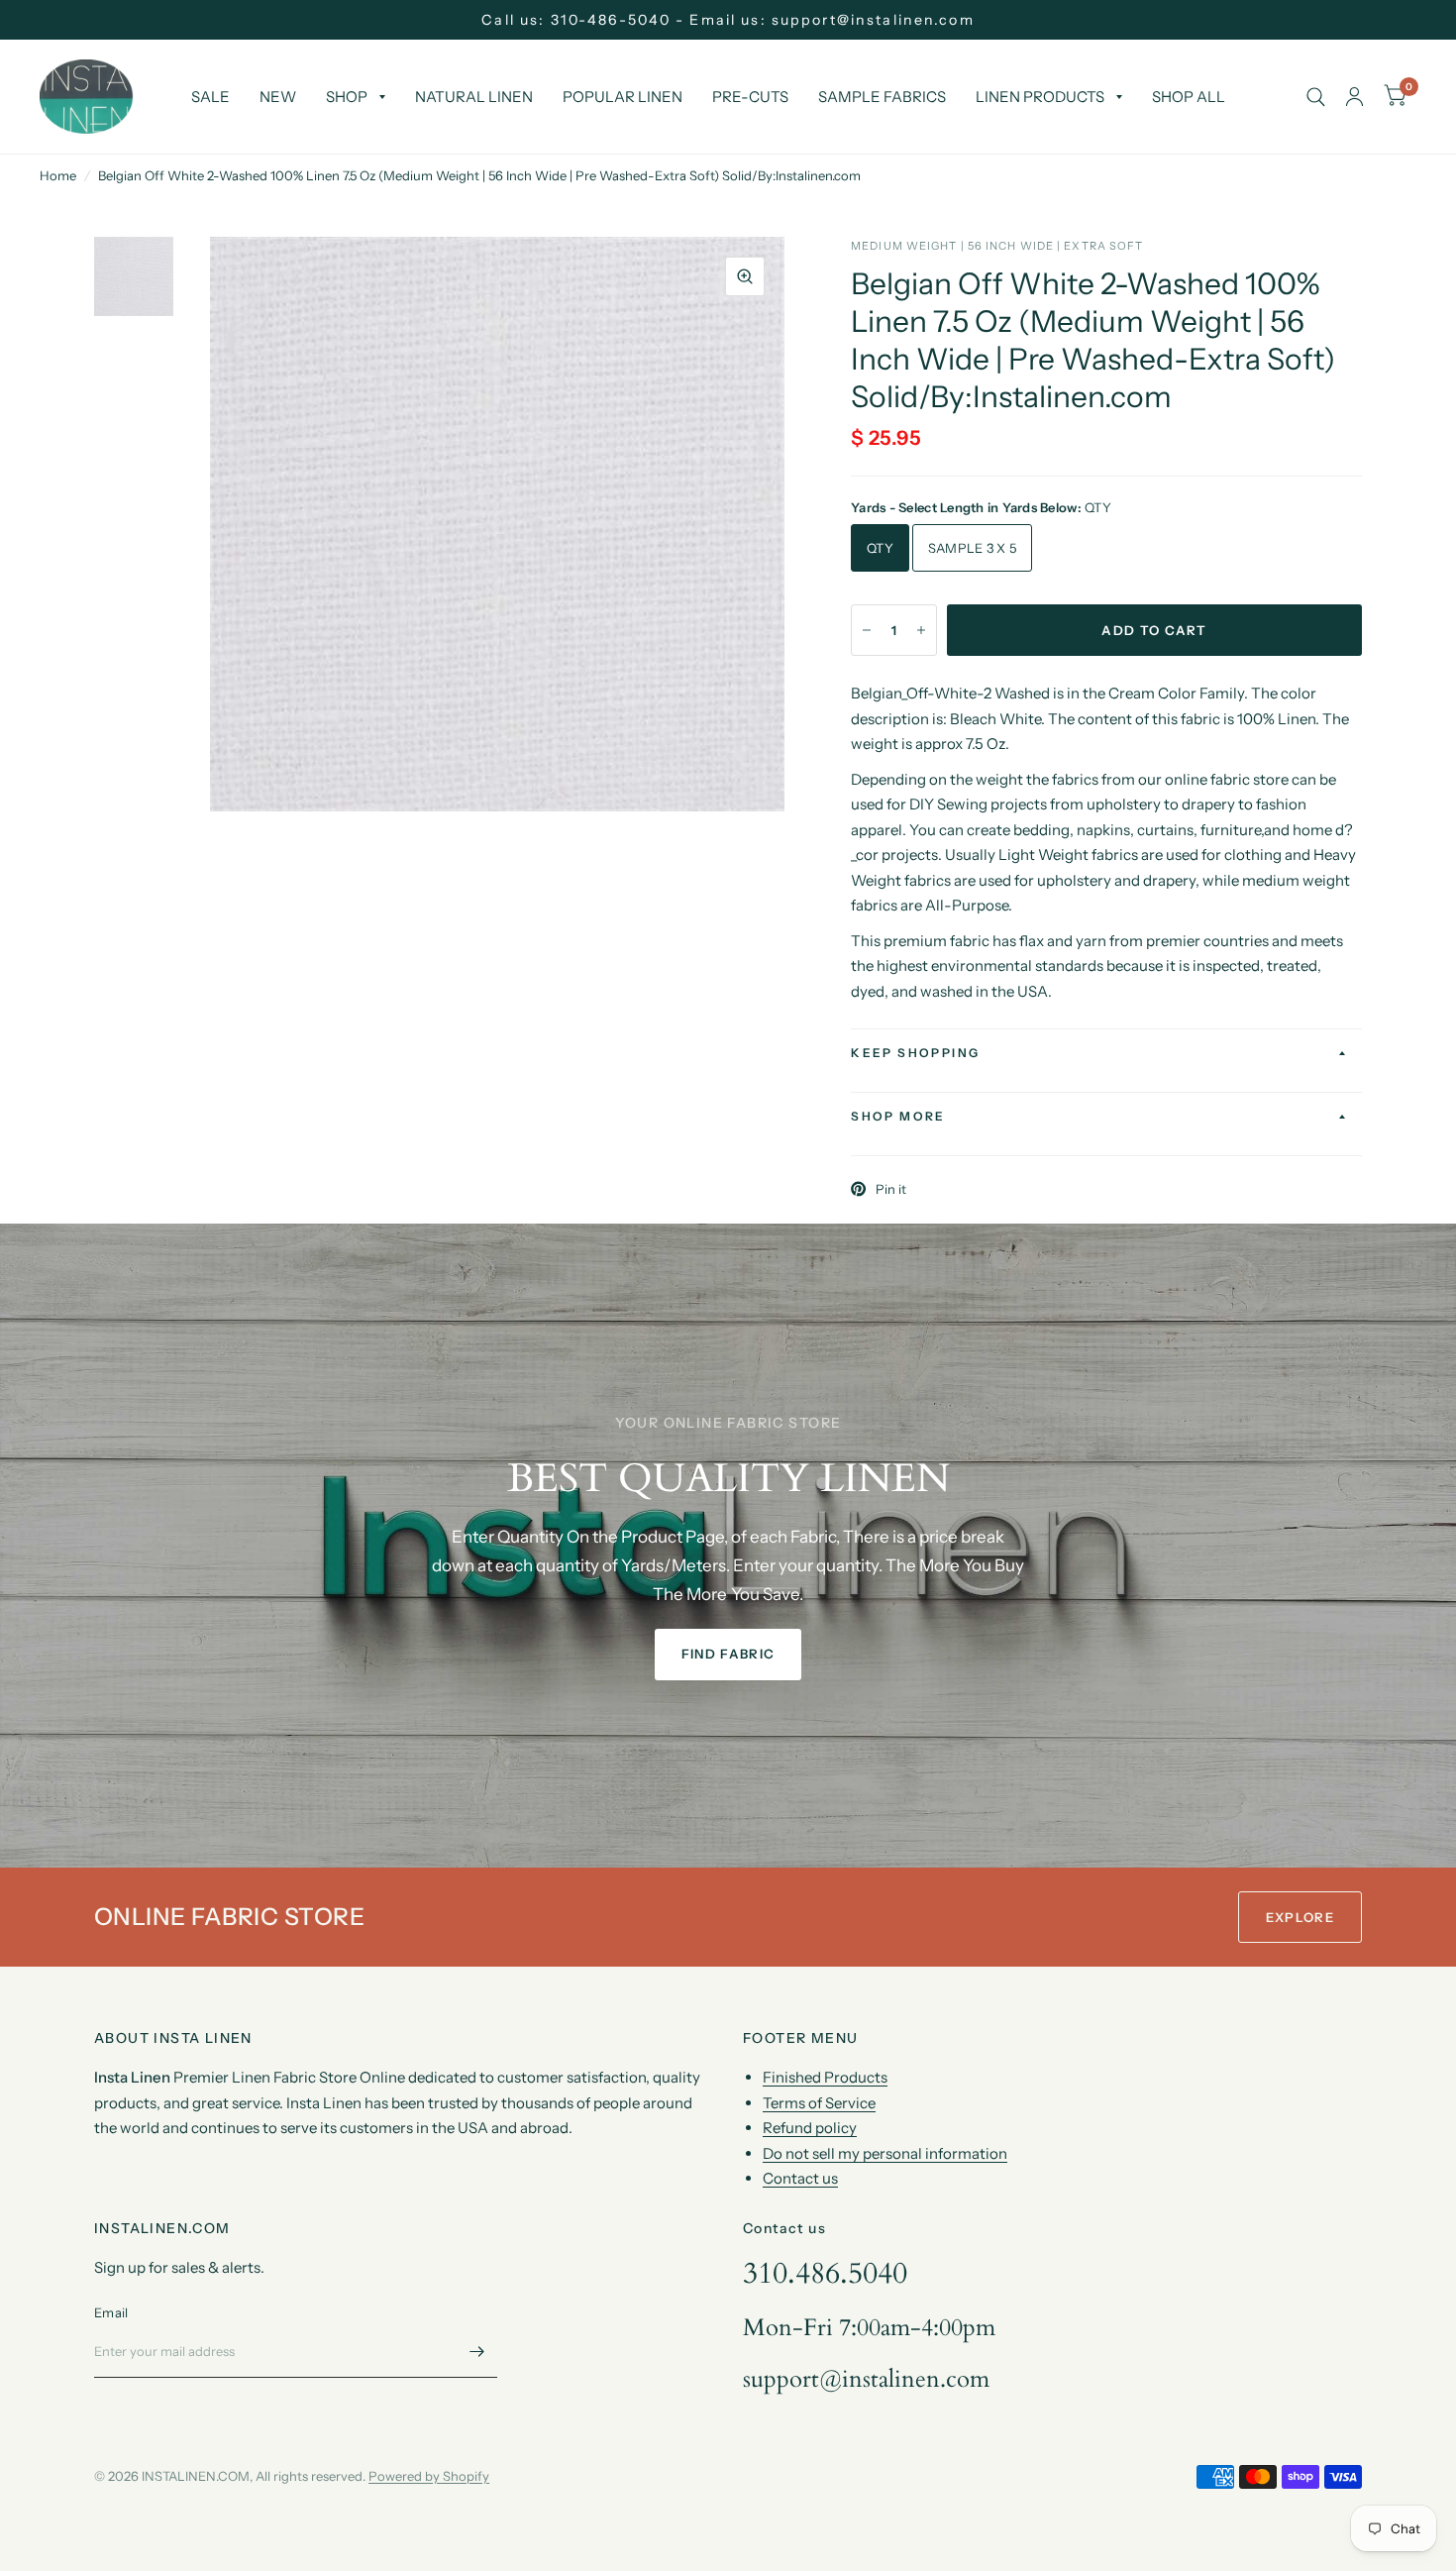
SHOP (347, 97)
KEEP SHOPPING (915, 1053)
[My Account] (1354, 97)
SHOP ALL (1189, 97)
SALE (210, 97)
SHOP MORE (898, 1116)
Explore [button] (1300, 1917)
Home (58, 175)
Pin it (891, 1189)
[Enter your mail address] (477, 2352)
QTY (880, 548)
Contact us (800, 2178)
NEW (278, 97)
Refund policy (810, 2128)
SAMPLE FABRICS (882, 97)
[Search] (1316, 97)
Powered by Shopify (429, 2476)
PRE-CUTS (750, 97)
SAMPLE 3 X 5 (972, 548)
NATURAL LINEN (474, 97)
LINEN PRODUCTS (1040, 97)
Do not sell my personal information (885, 2153)
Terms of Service (819, 2103)
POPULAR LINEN (623, 97)
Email (111, 2312)
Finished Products (825, 2077)
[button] (728, 1655)
